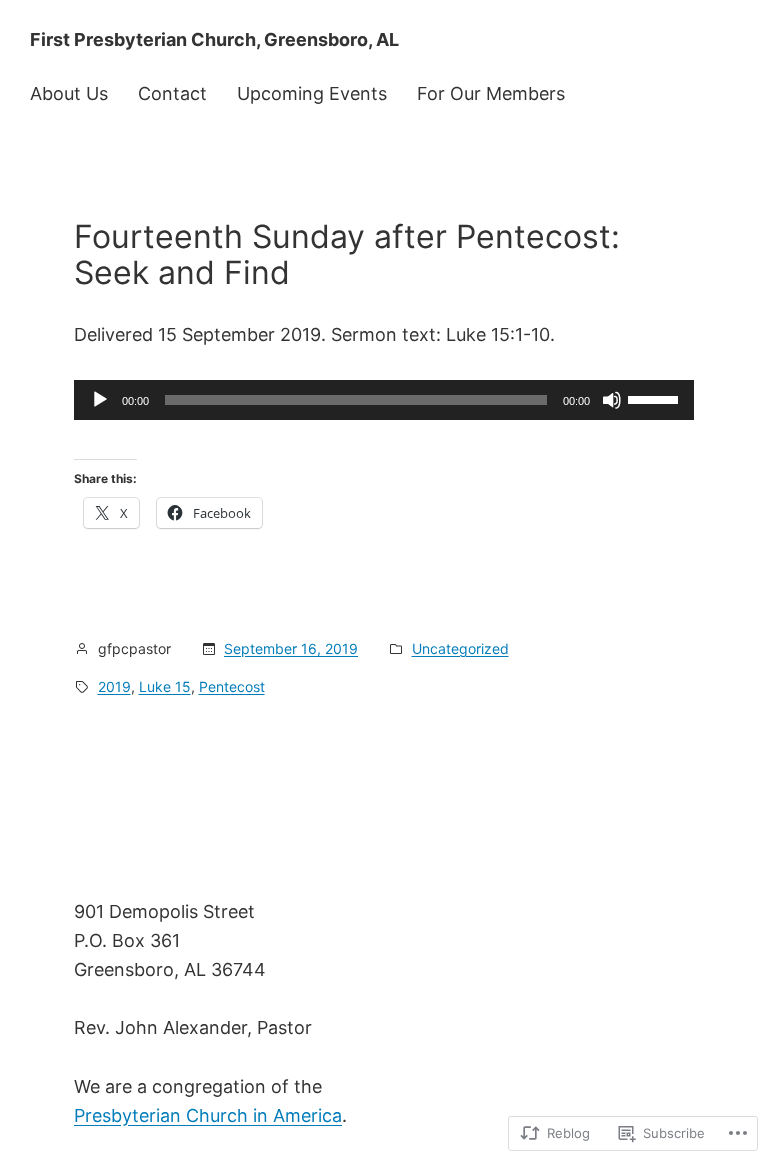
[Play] (100, 400)
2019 (114, 686)
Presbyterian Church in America (208, 1115)
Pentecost (232, 686)
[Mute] (612, 400)
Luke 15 (165, 686)
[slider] (656, 398)
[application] (384, 400)
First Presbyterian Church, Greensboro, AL (214, 39)
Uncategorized (460, 648)
